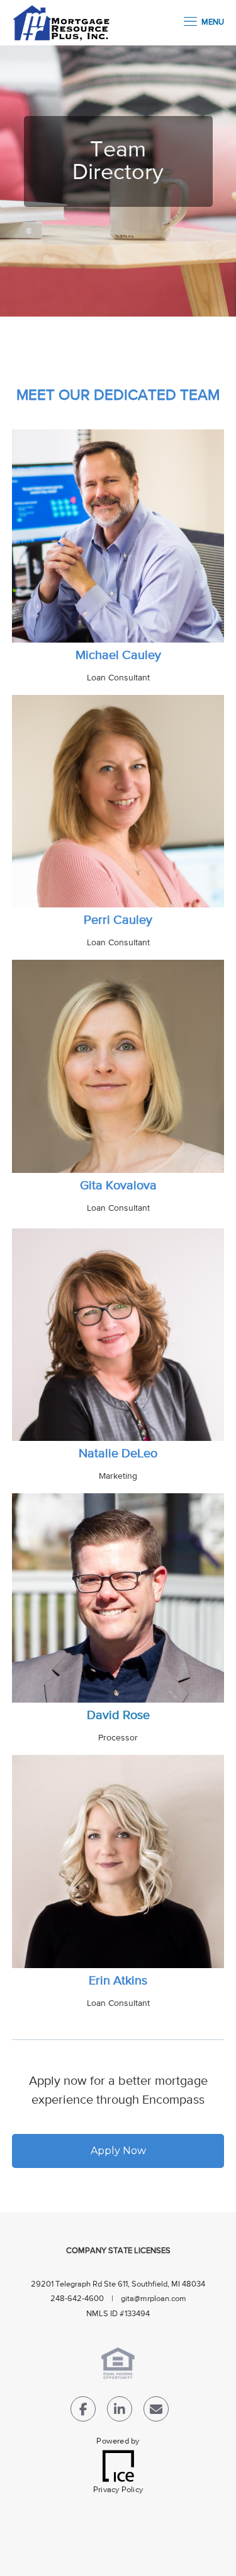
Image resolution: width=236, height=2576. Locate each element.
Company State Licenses (118, 2251)
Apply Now (118, 2151)
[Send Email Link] (156, 2412)
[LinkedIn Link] (120, 2412)
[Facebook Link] (83, 2412)
